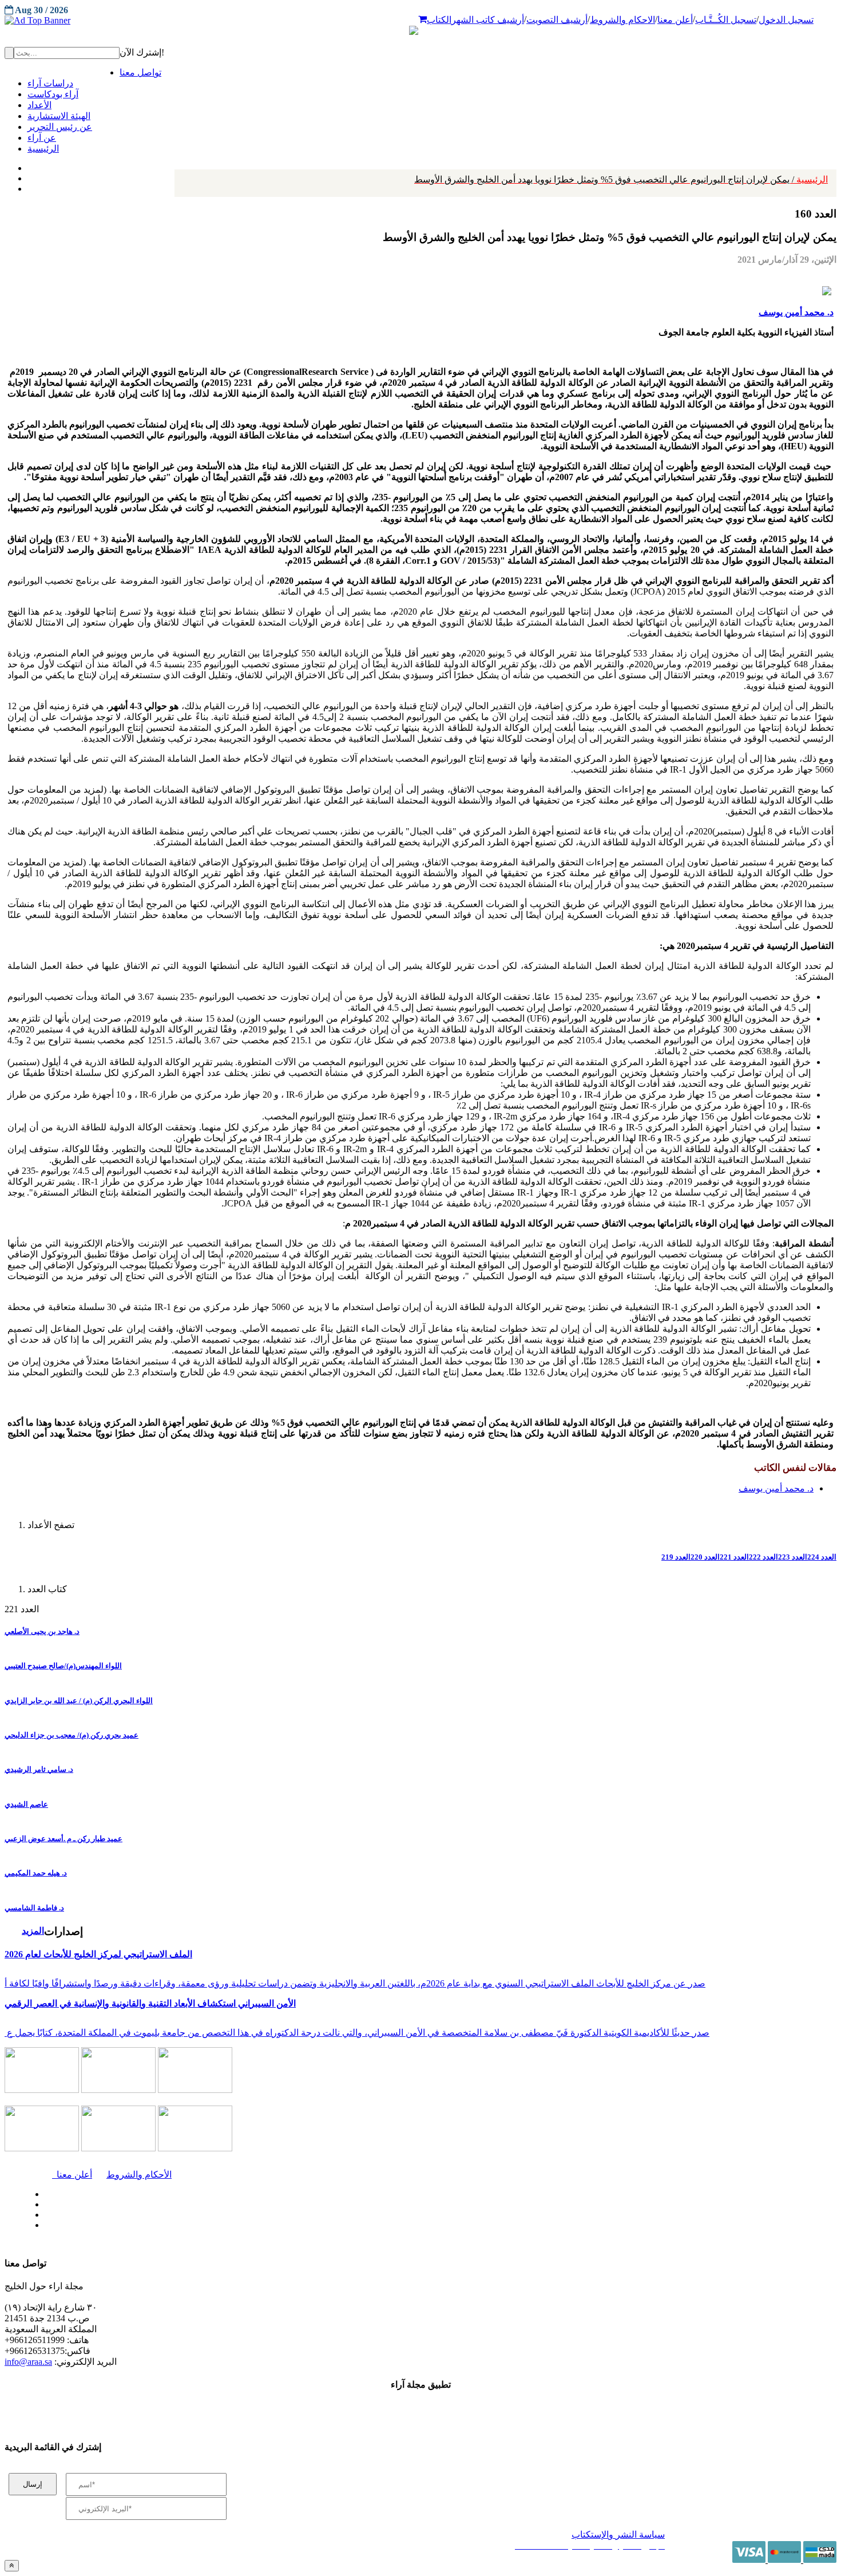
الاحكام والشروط (622, 20)
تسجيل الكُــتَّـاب (726, 20)
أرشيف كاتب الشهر (488, 20)
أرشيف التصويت (557, 20)
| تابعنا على (241, 2225)
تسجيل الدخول (786, 20)
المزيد (33, 1931)
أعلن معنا (675, 20)
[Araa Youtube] (29, 186)
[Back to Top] (12, 2565)
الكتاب (439, 20)
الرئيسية (621, 179)
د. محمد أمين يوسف (796, 312)
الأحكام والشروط (139, 2175)
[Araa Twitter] (29, 176)
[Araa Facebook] (43, 2191)
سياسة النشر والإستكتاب (618, 2535)
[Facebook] (27, 165)
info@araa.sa (28, 2362)
